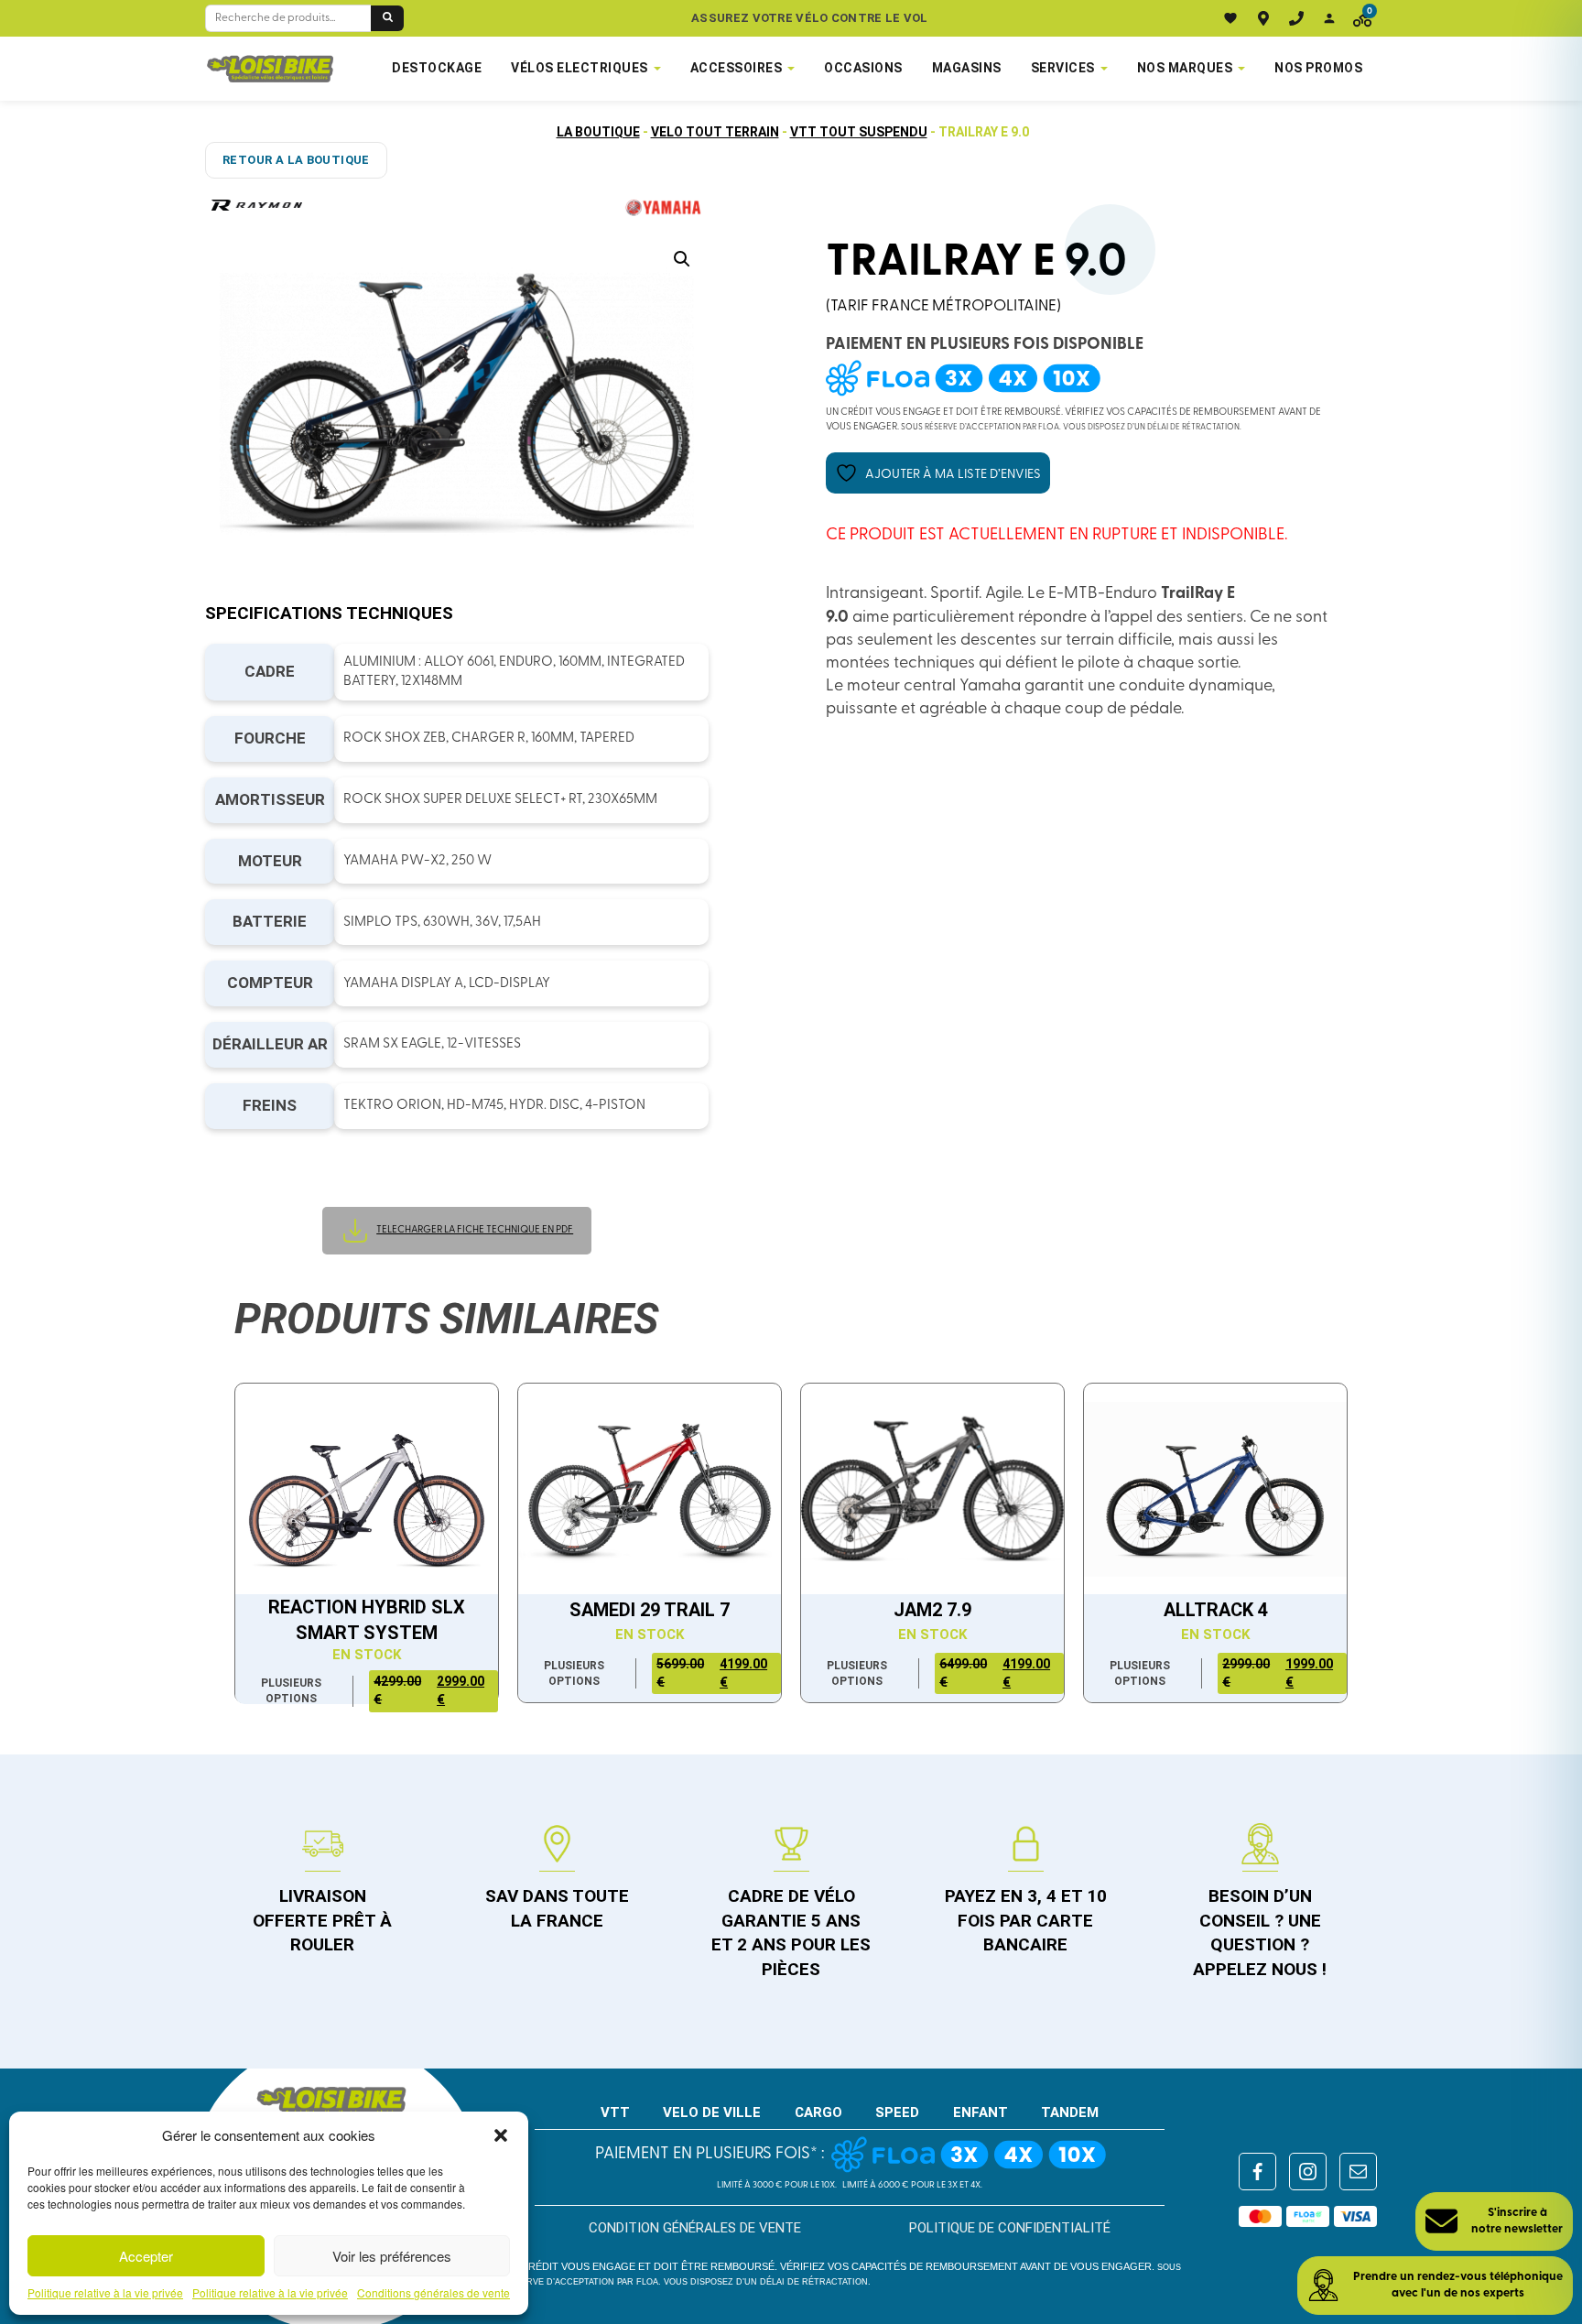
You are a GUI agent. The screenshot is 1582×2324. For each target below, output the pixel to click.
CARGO (818, 2112)
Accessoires (737, 68)
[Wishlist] (1230, 18)
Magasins (967, 68)
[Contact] (1296, 18)
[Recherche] (387, 18)
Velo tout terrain (715, 132)
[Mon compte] (1329, 18)
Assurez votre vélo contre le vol (810, 18)
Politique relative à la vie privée (105, 2293)
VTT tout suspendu (859, 132)
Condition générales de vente (695, 2228)
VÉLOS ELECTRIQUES (580, 68)
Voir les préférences (392, 2256)
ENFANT (981, 2112)
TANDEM (1070, 2112)
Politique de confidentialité (1010, 2228)
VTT (615, 2112)
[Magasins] (1263, 18)
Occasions (863, 68)
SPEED (897, 2112)
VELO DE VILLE (712, 2112)
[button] (501, 2135)
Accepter (146, 2256)
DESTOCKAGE (437, 68)
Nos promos (1318, 68)
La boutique (598, 132)
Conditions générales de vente (433, 2293)
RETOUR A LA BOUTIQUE (296, 160)
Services (1063, 68)
